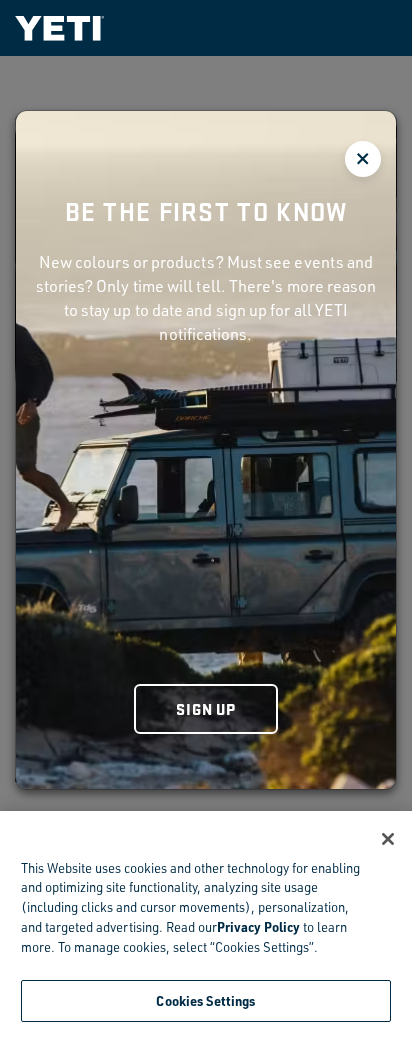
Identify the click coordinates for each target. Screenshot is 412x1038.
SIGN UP (206, 708)
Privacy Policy (258, 926)
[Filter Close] (363, 159)
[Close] (388, 839)
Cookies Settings (205, 1000)
